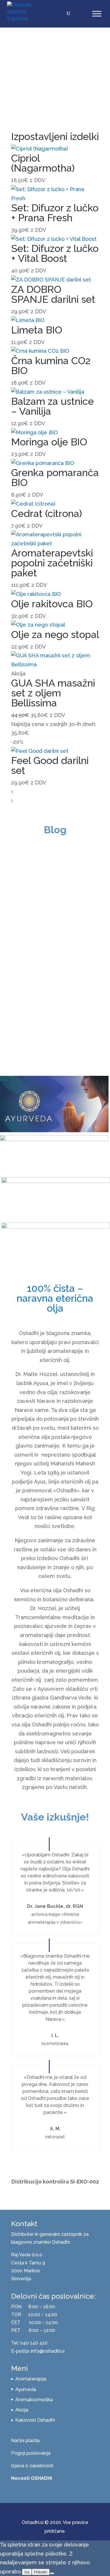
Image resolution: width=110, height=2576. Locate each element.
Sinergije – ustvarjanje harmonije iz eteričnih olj (41, 890)
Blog (58, 914)
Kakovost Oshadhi (35, 2420)
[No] (52, 2573)
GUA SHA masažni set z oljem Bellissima (53, 693)
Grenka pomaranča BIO (55, 478)
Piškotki (41, 2572)
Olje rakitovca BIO (52, 604)
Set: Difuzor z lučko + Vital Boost (55, 253)
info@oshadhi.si (48, 2351)
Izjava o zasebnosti (32, 2466)
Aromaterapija (31, 2379)
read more (28, 970)
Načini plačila (25, 2441)
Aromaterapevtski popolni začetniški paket (52, 563)
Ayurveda (26, 2389)
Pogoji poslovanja (31, 2453)
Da (27, 2572)
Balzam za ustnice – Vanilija (53, 406)
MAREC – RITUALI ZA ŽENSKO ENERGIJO (53, 1031)
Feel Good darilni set (50, 765)
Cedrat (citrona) (47, 514)
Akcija (22, 2410)
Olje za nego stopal (55, 635)
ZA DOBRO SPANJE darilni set (53, 294)
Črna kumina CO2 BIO (51, 366)
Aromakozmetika (34, 2400)
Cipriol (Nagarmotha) (43, 163)
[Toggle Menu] (97, 14)
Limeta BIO (37, 330)
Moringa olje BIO (49, 442)
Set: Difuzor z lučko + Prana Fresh (55, 213)
